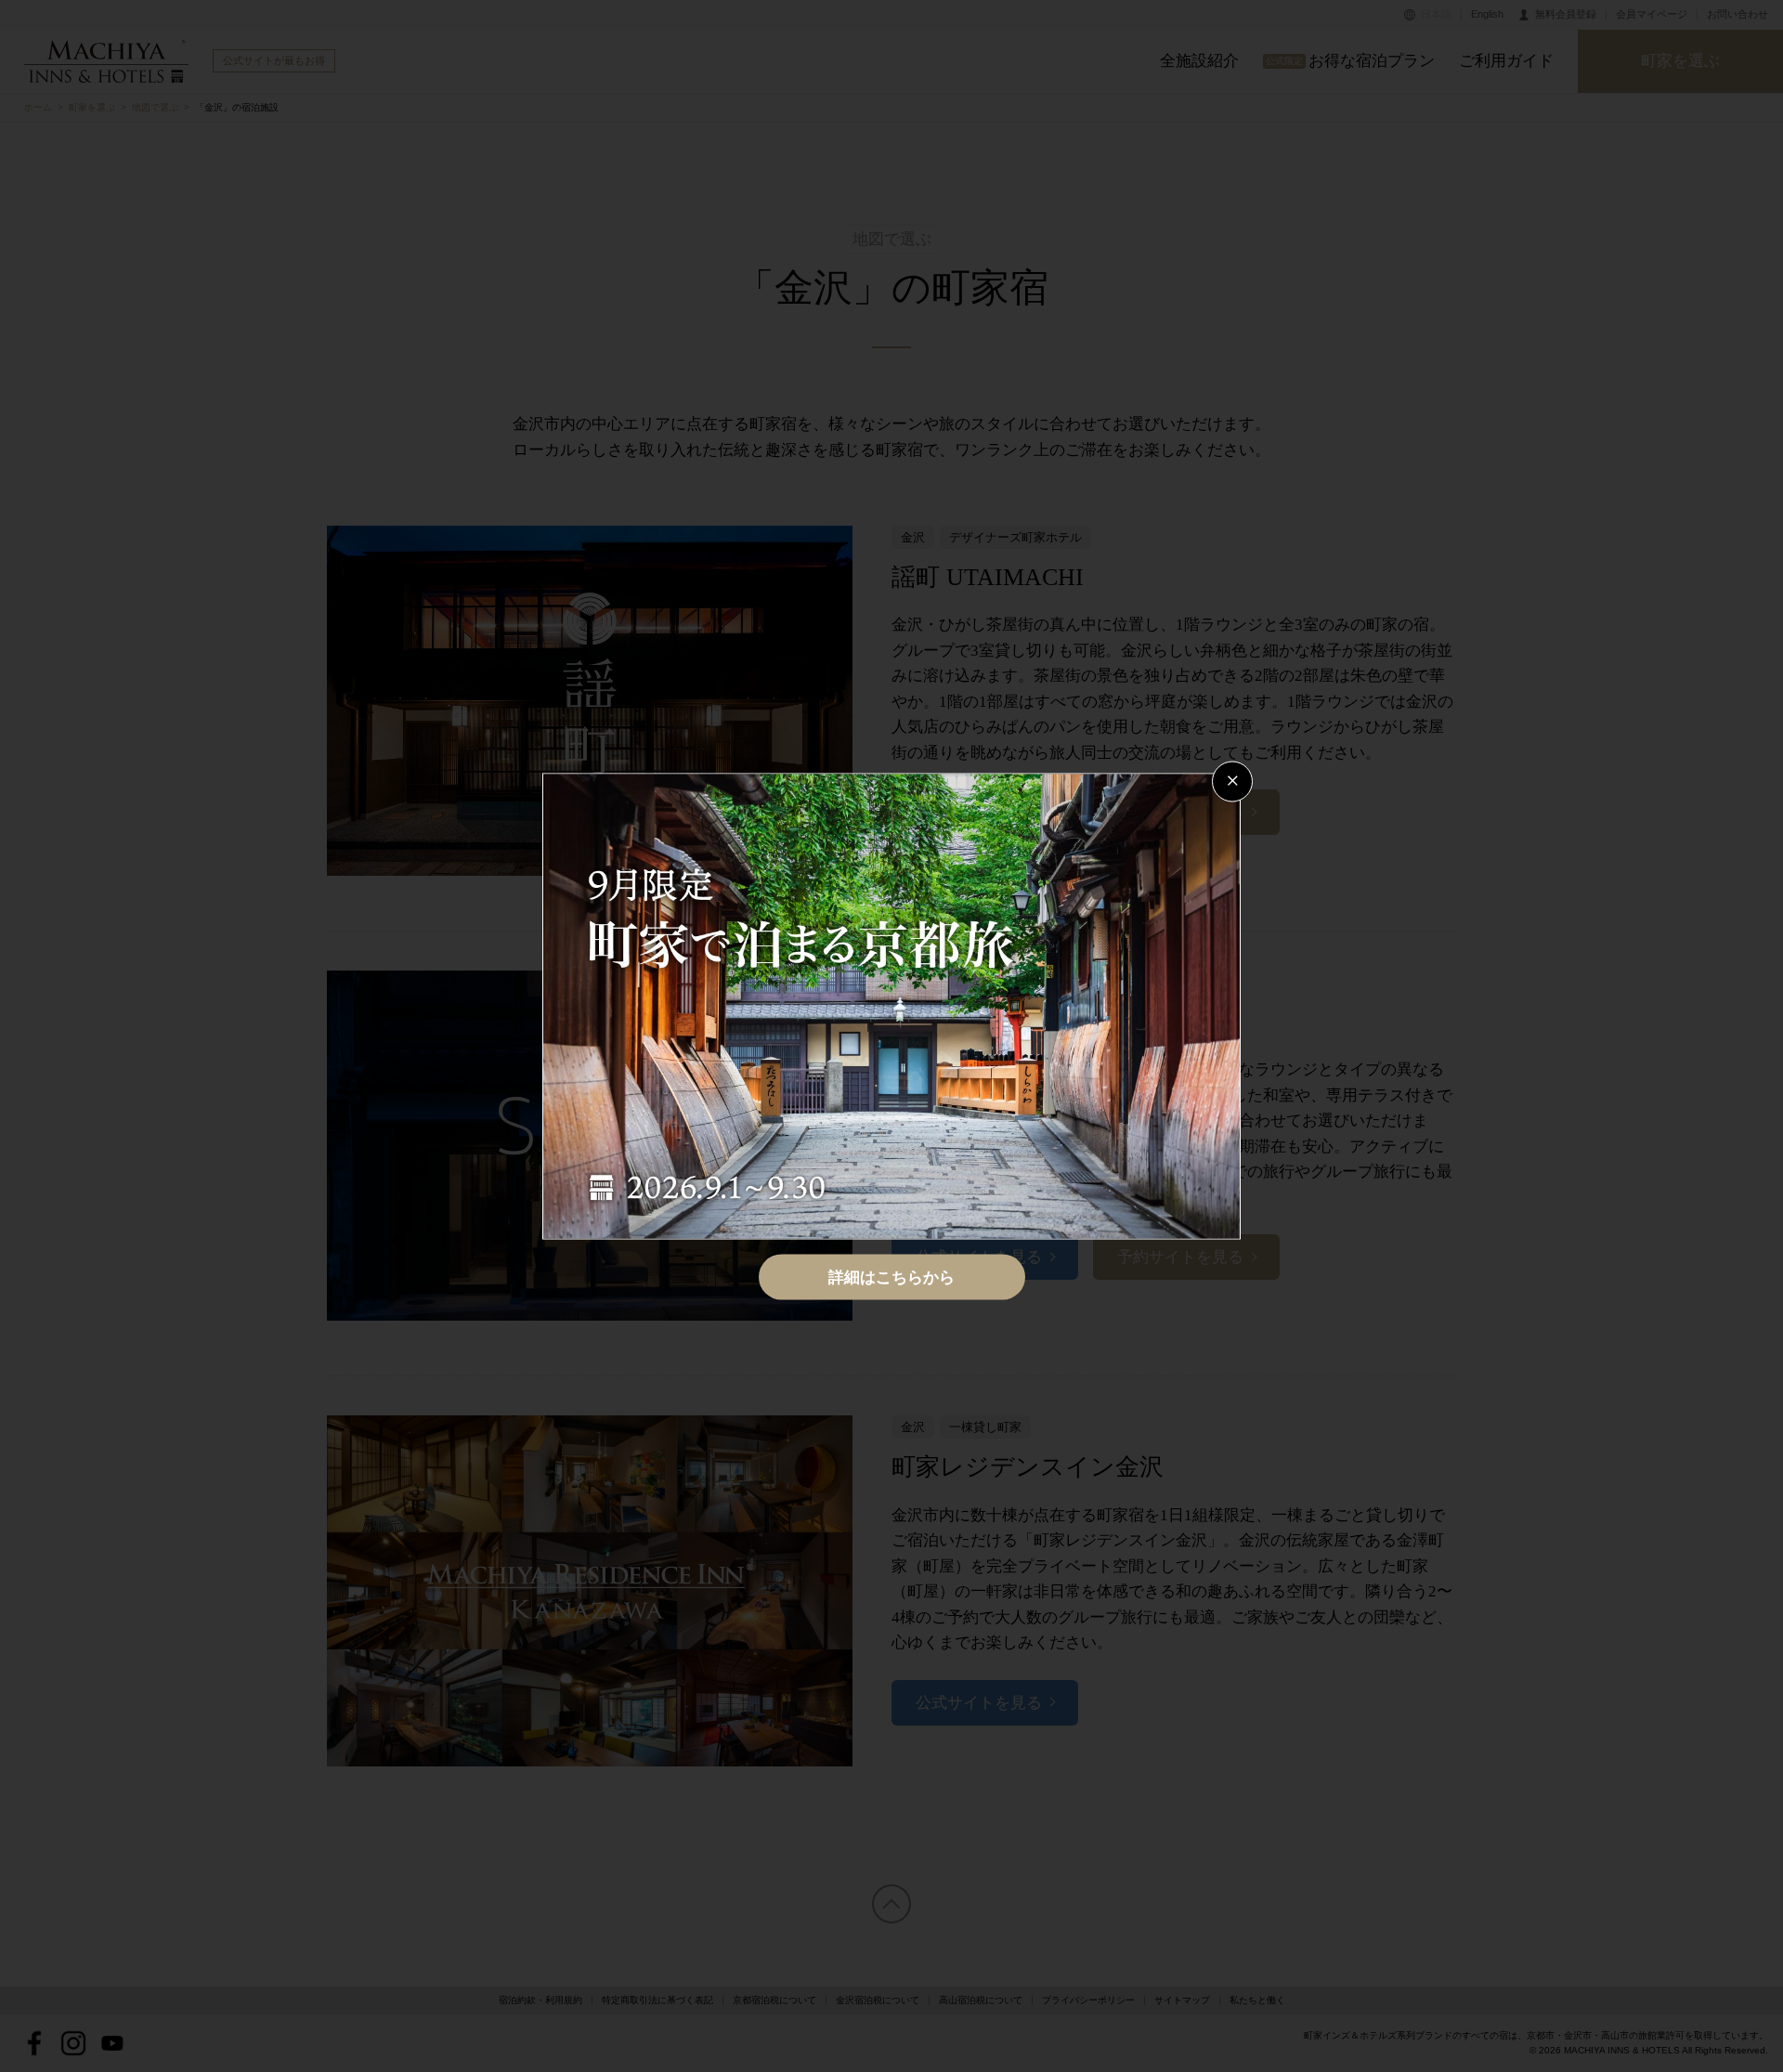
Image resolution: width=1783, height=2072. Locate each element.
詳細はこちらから (891, 1277)
